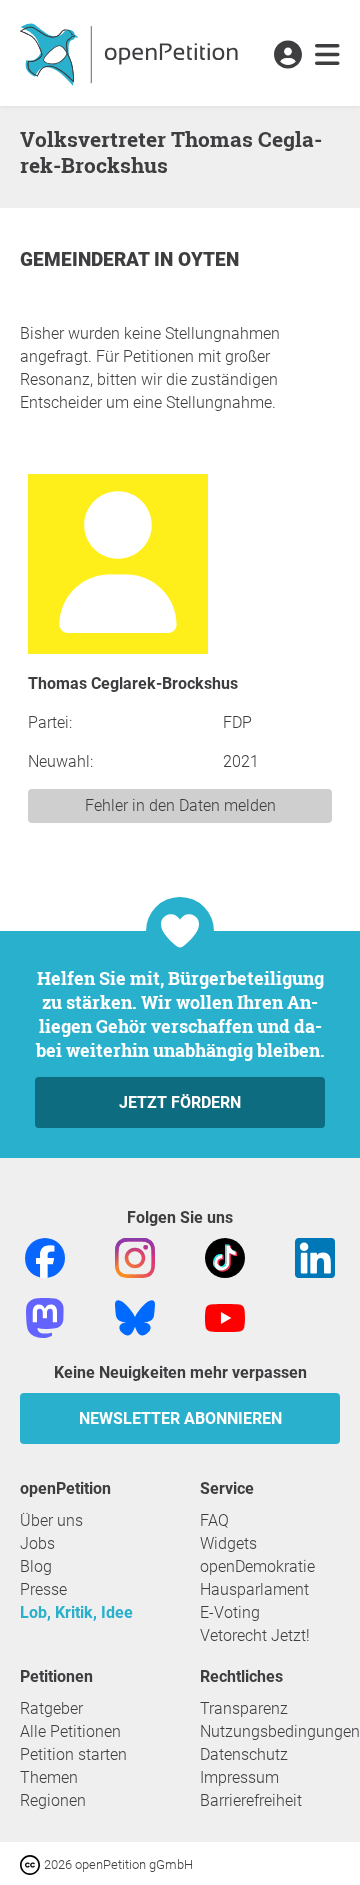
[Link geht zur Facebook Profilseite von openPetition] (45, 1256)
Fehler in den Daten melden (180, 805)
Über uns (51, 1520)
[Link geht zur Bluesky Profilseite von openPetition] (135, 1316)
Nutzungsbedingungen (280, 1731)
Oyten (208, 259)
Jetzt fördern (180, 1102)
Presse (43, 1589)
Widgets (228, 1543)
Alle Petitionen (70, 1731)
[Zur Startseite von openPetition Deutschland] (131, 53)
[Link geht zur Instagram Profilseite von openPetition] (135, 1256)
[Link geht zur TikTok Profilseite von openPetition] (225, 1256)
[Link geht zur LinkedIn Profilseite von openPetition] (315, 1256)
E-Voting (230, 1612)
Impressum (239, 1777)
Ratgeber (51, 1708)
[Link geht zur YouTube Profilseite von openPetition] (225, 1316)
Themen (49, 1777)
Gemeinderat (87, 259)
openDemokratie (257, 1566)
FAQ (214, 1520)
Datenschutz (244, 1754)
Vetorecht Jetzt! (255, 1635)
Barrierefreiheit (251, 1800)
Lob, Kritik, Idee (76, 1612)
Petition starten (73, 1754)
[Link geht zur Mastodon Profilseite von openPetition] (45, 1316)
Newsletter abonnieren (180, 1418)
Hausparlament (254, 1589)
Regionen (53, 1800)
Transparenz (244, 1708)
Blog (36, 1566)
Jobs (37, 1543)
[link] (327, 56)
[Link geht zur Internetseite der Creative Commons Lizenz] (32, 1863)
